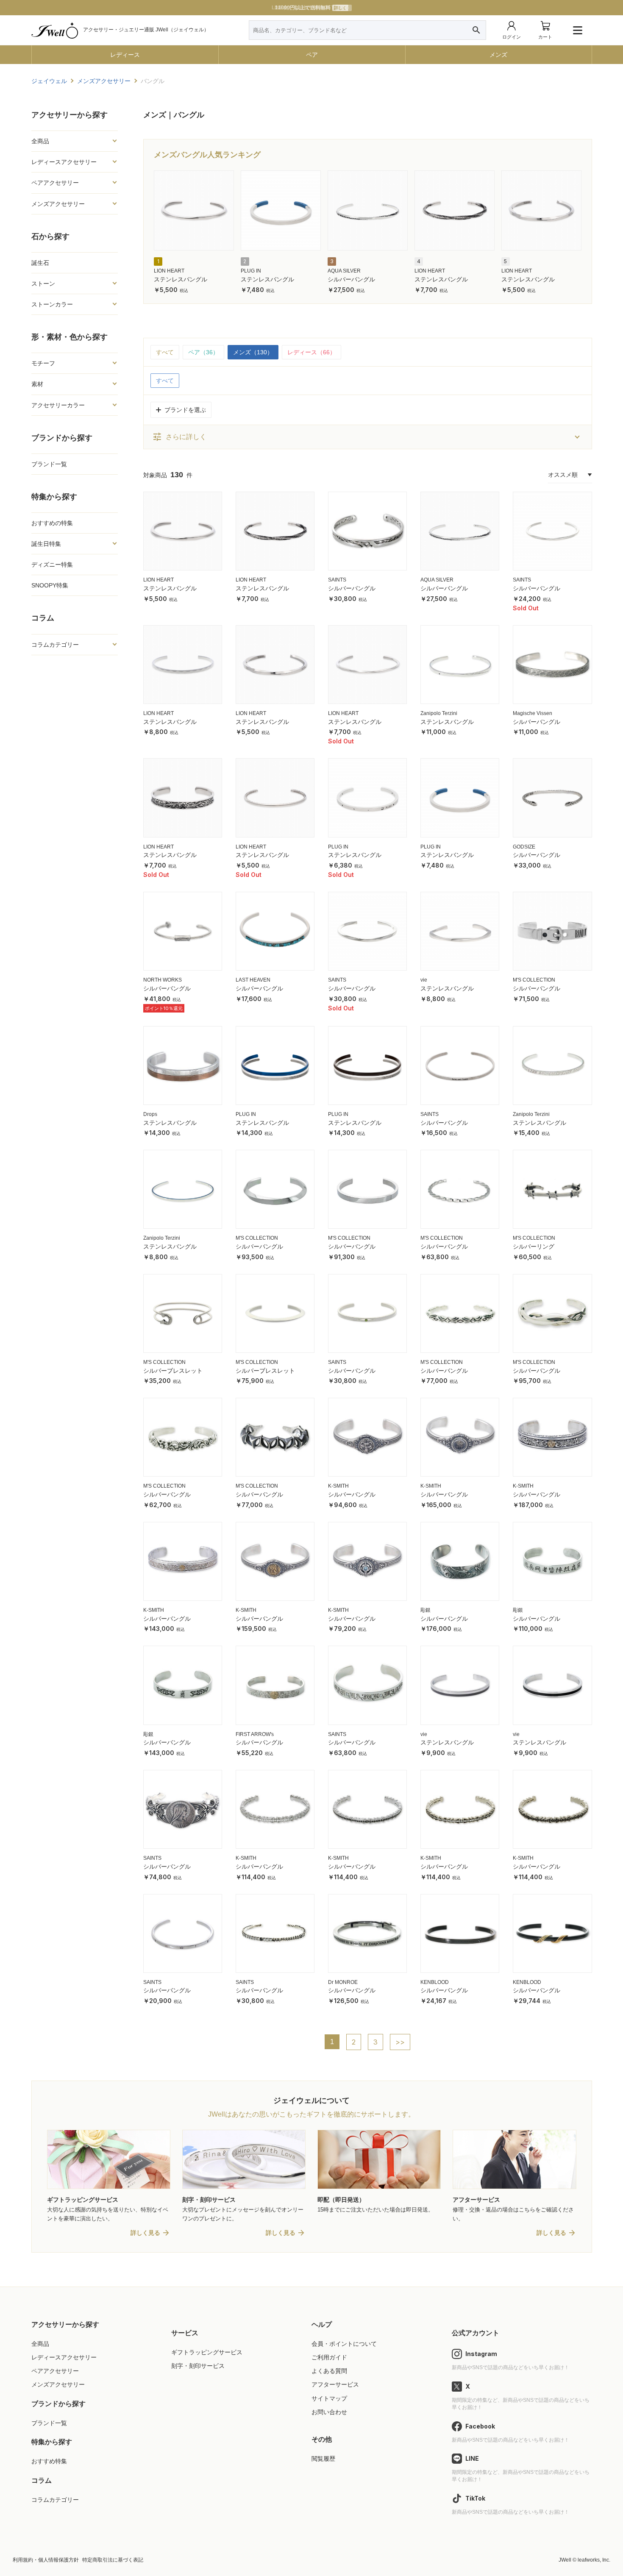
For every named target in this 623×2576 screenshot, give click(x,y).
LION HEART (169, 271)
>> (400, 2042)
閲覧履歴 (323, 2459)
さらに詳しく (179, 437)
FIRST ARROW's (255, 1734)
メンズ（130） (253, 352)
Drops (150, 1114)
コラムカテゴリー (55, 2500)
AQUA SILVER (344, 271)
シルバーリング (534, 1246)
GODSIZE (524, 847)
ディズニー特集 (52, 565)
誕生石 (40, 263)
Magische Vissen (533, 713)
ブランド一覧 (49, 464)
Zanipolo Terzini (439, 713)
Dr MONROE (343, 1982)
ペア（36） (203, 352)
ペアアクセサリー (55, 2371)
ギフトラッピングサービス (207, 2352)
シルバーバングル (351, 279)
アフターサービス (335, 2384)
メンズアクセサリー (58, 2384)
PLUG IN (251, 271)
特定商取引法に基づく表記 (113, 2560)
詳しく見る (145, 2233)
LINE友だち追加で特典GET (311, 8)
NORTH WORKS (163, 980)
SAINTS (337, 580)
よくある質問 (329, 2371)
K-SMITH (338, 1486)
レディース (125, 55)
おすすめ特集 (49, 2461)
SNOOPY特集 (50, 585)
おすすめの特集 (52, 523)
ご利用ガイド (329, 2357)
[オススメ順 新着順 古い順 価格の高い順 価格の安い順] (570, 475)
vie (424, 980)
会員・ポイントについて (344, 2344)
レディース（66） (311, 352)
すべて (165, 352)
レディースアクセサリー (64, 2357)
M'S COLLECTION (534, 980)
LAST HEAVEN (253, 980)
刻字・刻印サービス (198, 2366)
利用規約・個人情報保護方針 (46, 2560)
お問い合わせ (329, 2412)
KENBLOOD (435, 1982)
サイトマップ (329, 2398)
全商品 (40, 2344)
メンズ (498, 55)
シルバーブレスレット (173, 1371)
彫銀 (426, 1610)
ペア (312, 55)
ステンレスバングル (181, 279)
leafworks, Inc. (594, 2560)
